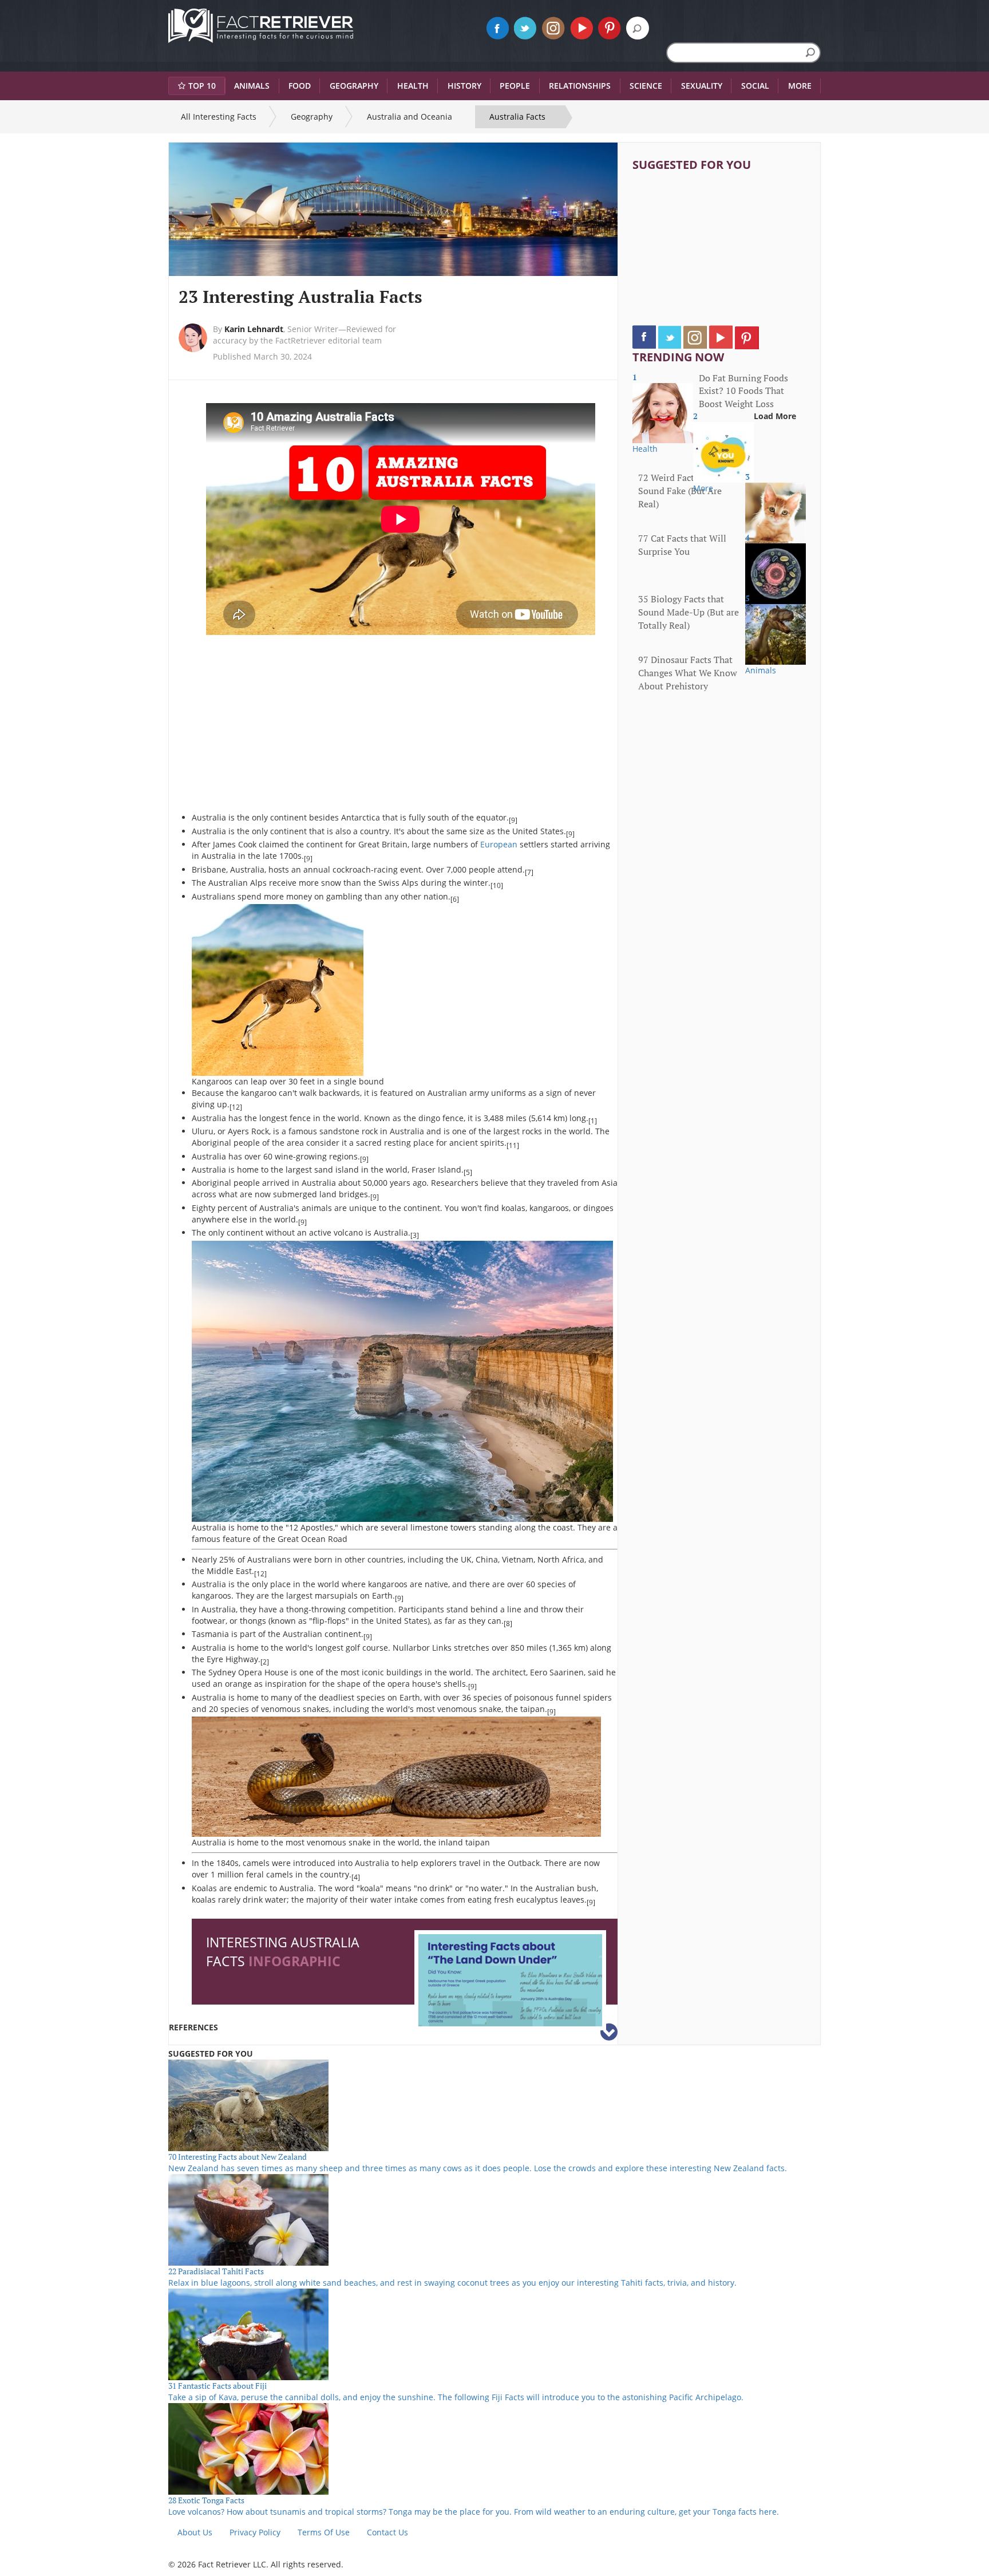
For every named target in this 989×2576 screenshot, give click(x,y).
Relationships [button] (580, 86)
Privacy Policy (255, 2532)
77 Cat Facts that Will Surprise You (682, 545)
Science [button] (646, 86)
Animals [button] (252, 86)
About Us (195, 2532)
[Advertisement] (288, 729)
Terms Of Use (324, 2532)
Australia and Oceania (410, 117)
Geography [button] (354, 86)
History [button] (464, 86)
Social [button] (755, 86)
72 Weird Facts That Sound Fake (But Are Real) (680, 491)
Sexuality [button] (702, 86)
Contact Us (387, 2532)
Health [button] (413, 86)
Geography (312, 117)
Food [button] (300, 86)
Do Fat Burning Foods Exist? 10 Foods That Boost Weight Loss (743, 391)
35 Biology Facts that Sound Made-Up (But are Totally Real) (689, 612)
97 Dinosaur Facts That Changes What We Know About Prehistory (688, 673)
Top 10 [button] (202, 86)
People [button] (515, 86)
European (499, 844)
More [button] (800, 86)
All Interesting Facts (219, 117)
